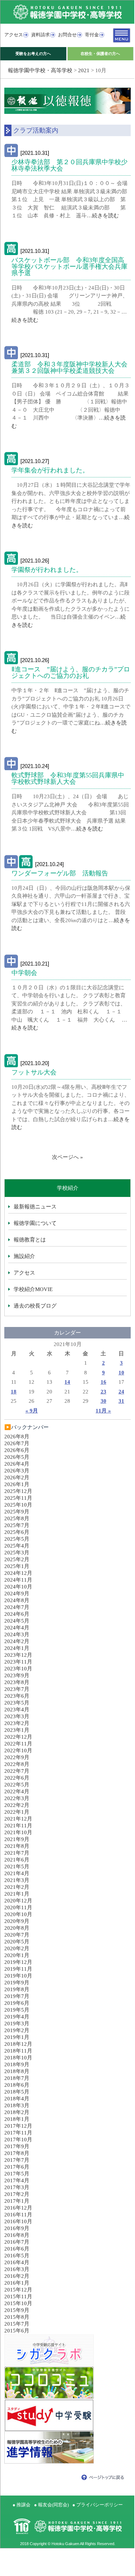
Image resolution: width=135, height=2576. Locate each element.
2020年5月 (17, 1942)
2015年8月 (17, 2317)
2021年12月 (18, 1819)
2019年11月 (18, 1969)
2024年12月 (18, 1573)
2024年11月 (18, 1580)
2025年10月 (18, 1505)
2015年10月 (18, 2303)
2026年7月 (17, 1443)
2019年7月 (17, 1996)
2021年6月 (17, 1860)
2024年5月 (17, 1621)
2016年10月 (18, 2221)
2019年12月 (18, 1962)
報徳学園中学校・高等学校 (40, 70)
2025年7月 (17, 1525)
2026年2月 (17, 1477)
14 (67, 1382)
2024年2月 (17, 1641)
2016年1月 (17, 2283)
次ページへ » (67, 1157)
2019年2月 (17, 2030)
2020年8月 (17, 1928)
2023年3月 (17, 1716)
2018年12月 (18, 2044)
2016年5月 (17, 2256)
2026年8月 (17, 1437)
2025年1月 (17, 1566)
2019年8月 (17, 1989)
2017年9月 (17, 2146)
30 (103, 1401)
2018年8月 (17, 2071)
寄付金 (92, 35)
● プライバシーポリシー (98, 2505)
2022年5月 (17, 1785)
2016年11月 (18, 2215)
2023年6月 (17, 1696)
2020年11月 (18, 1907)
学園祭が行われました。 (47, 570)
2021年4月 (17, 1873)
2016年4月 (17, 2262)
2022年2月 (17, 1805)
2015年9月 (17, 2310)
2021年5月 (17, 1867)
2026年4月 (17, 1464)
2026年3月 (17, 1471)
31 (121, 1401)
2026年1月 (17, 1484)
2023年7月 (17, 1689)
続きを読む (105, 216)
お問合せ (67, 35)
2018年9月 (17, 2064)
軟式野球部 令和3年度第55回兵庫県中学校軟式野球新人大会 (68, 778)
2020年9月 (17, 1921)
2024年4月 (17, 1628)
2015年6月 (17, 2331)
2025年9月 (17, 1512)
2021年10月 (18, 1832)
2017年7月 (17, 2160)
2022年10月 (18, 1751)
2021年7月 (17, 1853)
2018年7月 (17, 2078)
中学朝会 (24, 973)
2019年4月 (17, 2017)
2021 (84, 70)
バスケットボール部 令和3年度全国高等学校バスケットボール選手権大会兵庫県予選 (69, 267)
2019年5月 (17, 2010)
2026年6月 (17, 1450)
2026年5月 (17, 1457)
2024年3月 (17, 1634)
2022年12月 (18, 1737)
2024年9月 (17, 1594)
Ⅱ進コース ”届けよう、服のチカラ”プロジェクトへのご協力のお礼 (71, 672)
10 (121, 1373)
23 (103, 1392)
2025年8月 (17, 1518)
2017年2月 (17, 2194)
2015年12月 (18, 2290)
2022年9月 (17, 1757)
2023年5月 (17, 1703)
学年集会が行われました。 (50, 470)
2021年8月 (17, 1846)
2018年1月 (17, 2119)
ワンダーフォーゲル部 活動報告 (60, 873)
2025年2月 (17, 1559)
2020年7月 (17, 1935)
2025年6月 (17, 1532)
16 (103, 1382)
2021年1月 (17, 1894)
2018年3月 (17, 2105)
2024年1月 (17, 1648)
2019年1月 (17, 2037)
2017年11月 (18, 2133)
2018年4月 (17, 2099)
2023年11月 (18, 1662)
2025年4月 (17, 1546)
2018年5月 (17, 2092)
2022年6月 (17, 1778)
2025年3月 (17, 1553)
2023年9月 (17, 1675)
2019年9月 (17, 1983)
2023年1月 (17, 1730)
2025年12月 (18, 1491)
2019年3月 (17, 2024)
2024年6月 (17, 1614)
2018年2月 (17, 2112)
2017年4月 (17, 2180)
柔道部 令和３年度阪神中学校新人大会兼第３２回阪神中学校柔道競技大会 (69, 367)
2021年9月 (17, 1839)
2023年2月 (17, 1723)
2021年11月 (18, 1826)
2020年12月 (18, 1901)
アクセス (14, 35)
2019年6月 (17, 2003)
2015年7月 (17, 2324)
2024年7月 (17, 1607)
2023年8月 (17, 1682)
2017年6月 (17, 2167)
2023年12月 (18, 1655)
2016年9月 (17, 2228)
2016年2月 (17, 2276)
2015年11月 (18, 2297)
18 (14, 1392)
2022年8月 (17, 1764)
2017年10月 (18, 2140)
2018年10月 (18, 2058)
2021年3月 (17, 1880)
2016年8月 (17, 2235)
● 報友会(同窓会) (51, 2505)
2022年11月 (18, 1744)
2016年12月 (18, 2208)
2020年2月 (17, 1948)
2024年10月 (18, 1587)
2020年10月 (18, 1914)
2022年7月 (17, 1771)
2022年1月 (17, 1812)
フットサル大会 (34, 1072)
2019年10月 (18, 1976)
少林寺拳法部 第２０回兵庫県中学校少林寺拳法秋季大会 (69, 165)
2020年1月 (17, 1955)
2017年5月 (17, 2174)
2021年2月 (17, 1887)
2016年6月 (17, 2249)
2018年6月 (17, 2085)
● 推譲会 (21, 2505)
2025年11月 (18, 1498)
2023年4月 (17, 1710)
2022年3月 (17, 1798)
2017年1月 (17, 2201)
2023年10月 (18, 1669)
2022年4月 (17, 1791)
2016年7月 (17, 2242)
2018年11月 (18, 2051)
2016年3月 (17, 2269)
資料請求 (40, 35)
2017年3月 (17, 2187)
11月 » (103, 1411)
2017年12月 (18, 2126)
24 (121, 1392)
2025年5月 (17, 1539)
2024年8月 (17, 1600)
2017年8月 (17, 2153)
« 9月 (32, 1411)
